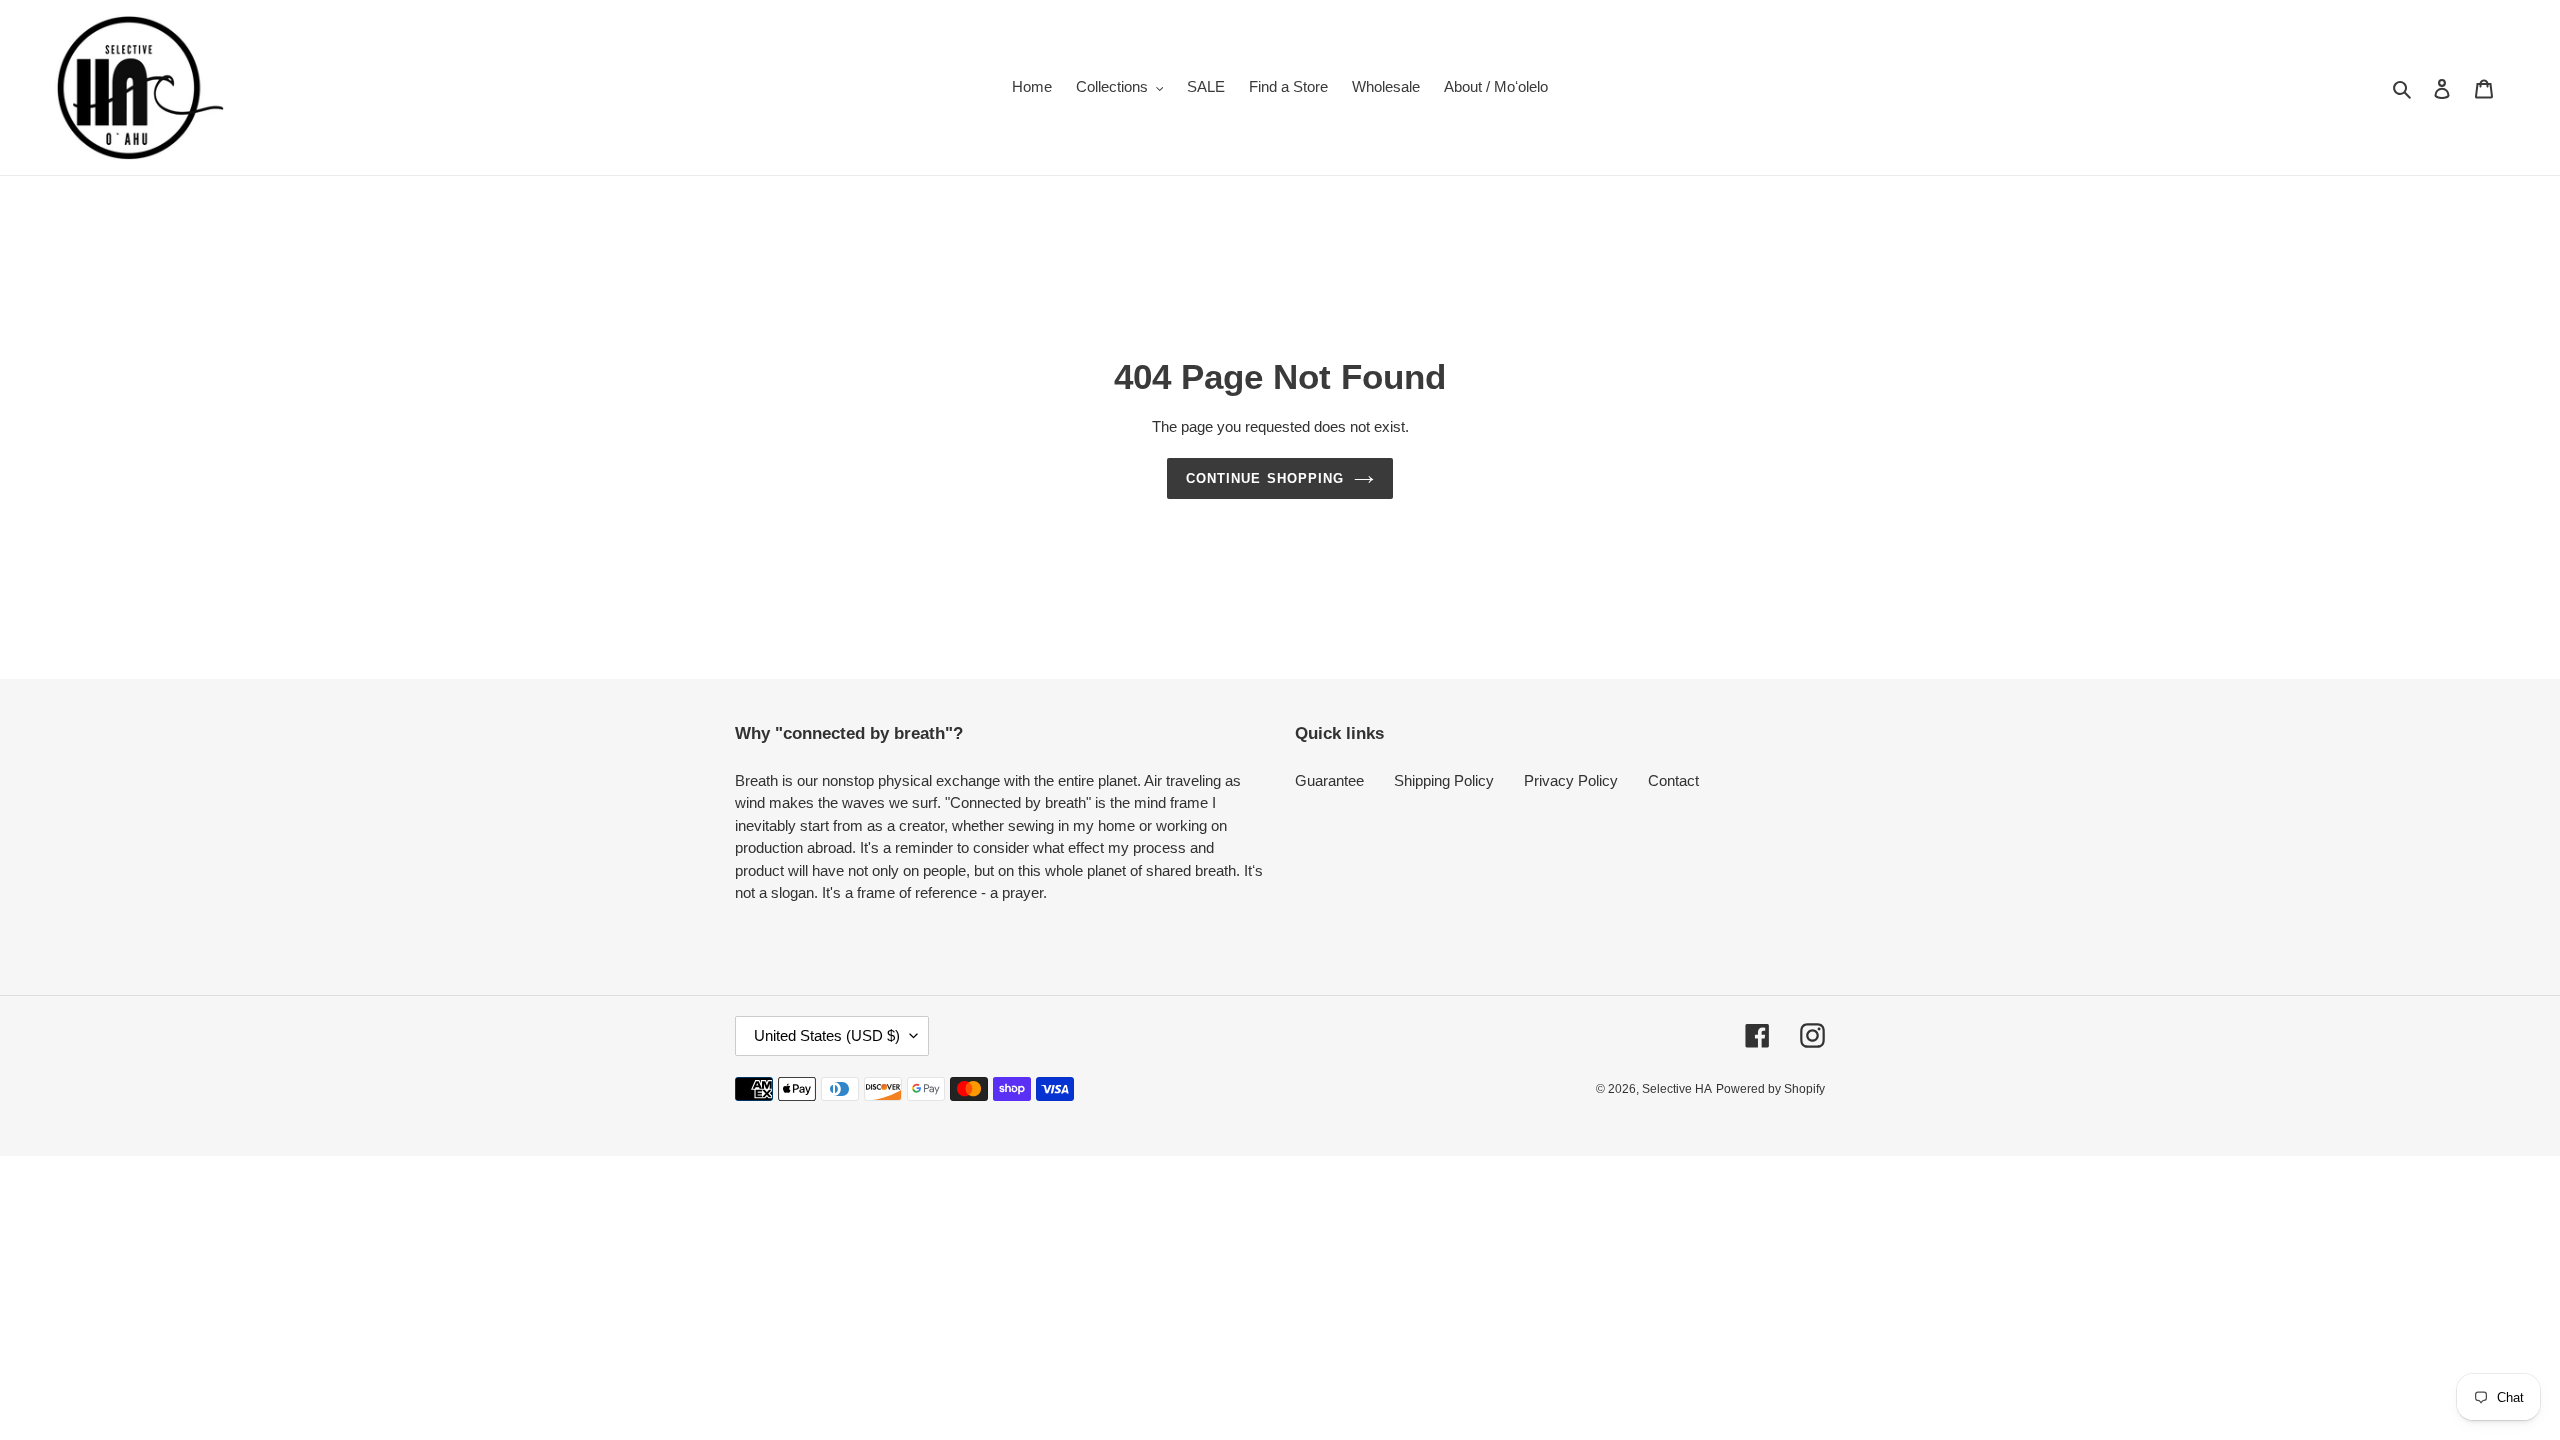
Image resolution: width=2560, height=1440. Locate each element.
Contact (1673, 780)
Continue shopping (1265, 478)
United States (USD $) (827, 1035)
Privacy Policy (1571, 780)
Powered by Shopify (1770, 1089)
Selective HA (1677, 1089)
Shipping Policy (1444, 780)
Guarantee (1329, 780)
